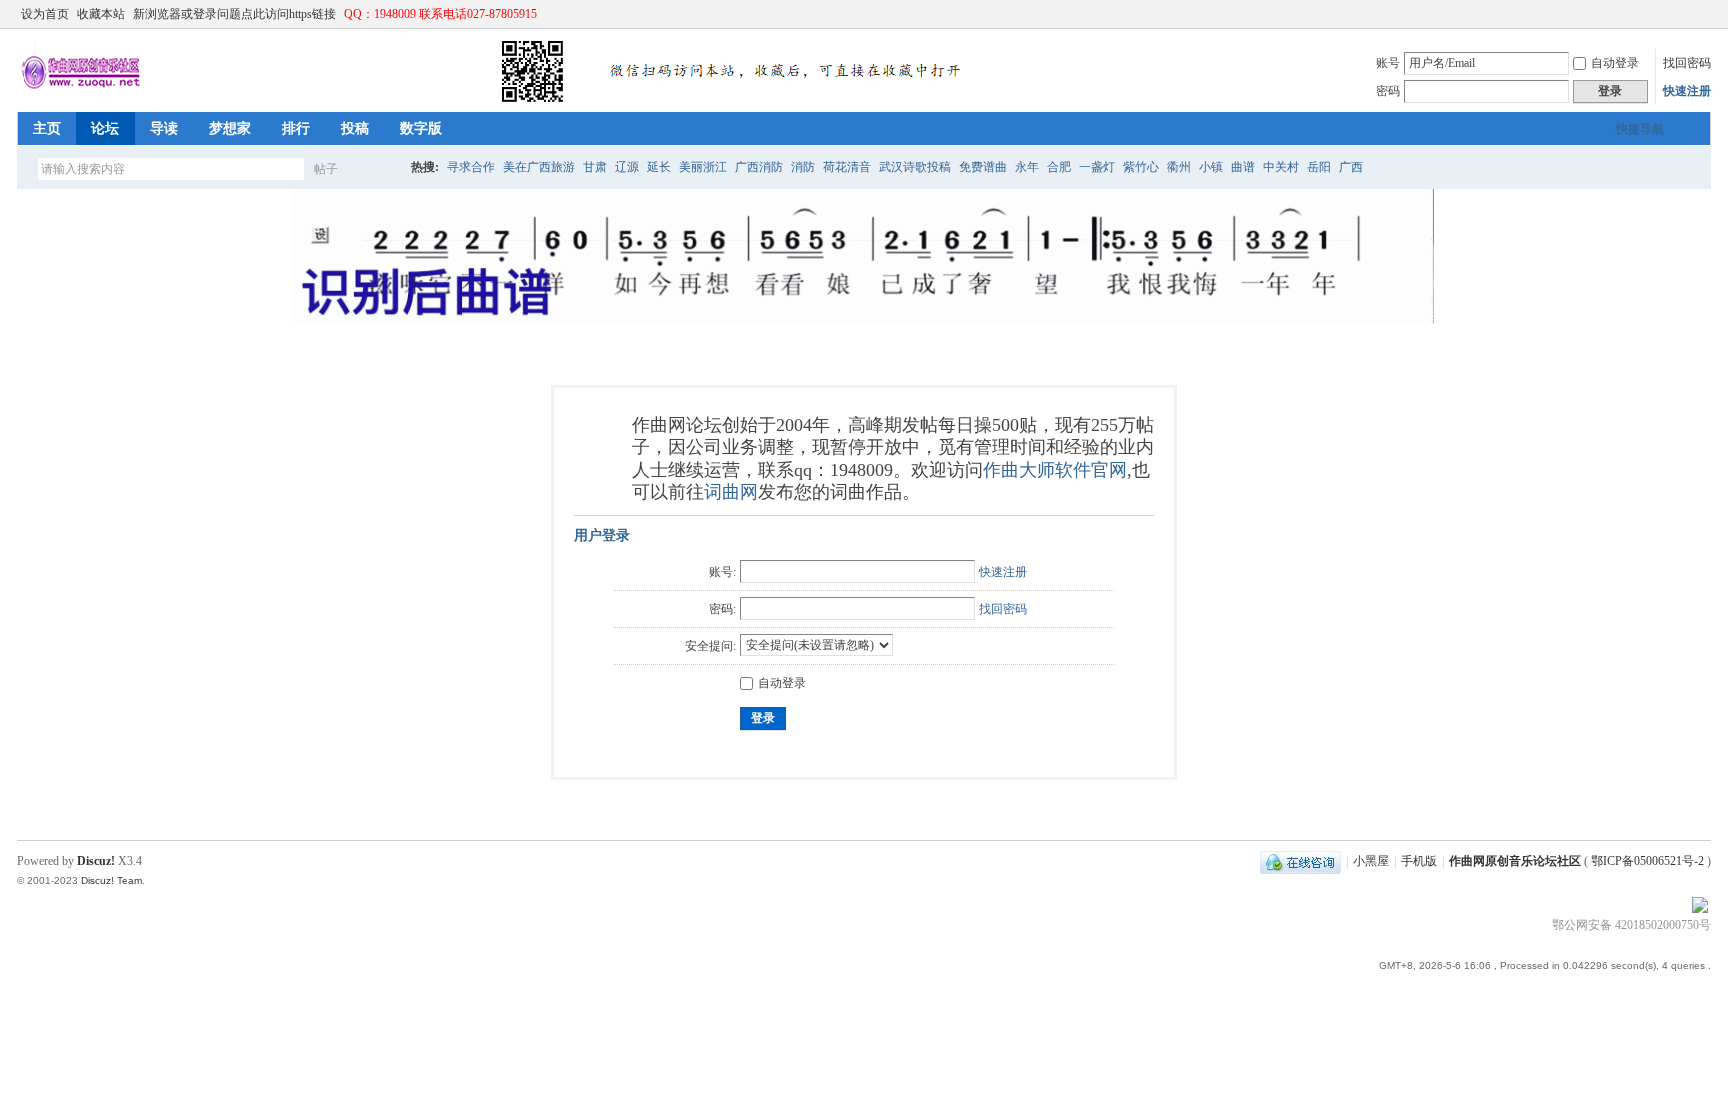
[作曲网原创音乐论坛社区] (497, 100)
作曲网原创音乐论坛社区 (1515, 861)
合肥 (1059, 167)
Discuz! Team (111, 880)
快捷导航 (1640, 129)
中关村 (1281, 167)
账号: (722, 572)
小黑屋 (1371, 861)
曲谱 (1243, 167)
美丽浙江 (703, 167)
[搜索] (384, 168)
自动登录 (1615, 63)
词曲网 (731, 492)
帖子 (326, 169)
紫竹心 (1141, 167)
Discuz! (96, 861)
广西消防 (759, 167)
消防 (803, 167)
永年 (1027, 167)
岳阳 (1319, 167)
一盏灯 (1097, 167)
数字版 (421, 128)
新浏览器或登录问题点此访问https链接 (234, 14)
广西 (1351, 167)
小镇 (1211, 167)
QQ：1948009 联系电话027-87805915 (440, 14)
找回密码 (1687, 63)
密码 (1388, 91)
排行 (296, 128)
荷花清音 (847, 167)
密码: (722, 609)
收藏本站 (101, 14)
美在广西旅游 (539, 167)
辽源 (627, 167)
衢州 (1179, 167)
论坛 (105, 128)
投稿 (355, 128)
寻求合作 (471, 167)
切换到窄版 (1699, 14)
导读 (164, 128)
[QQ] (1300, 861)
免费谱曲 (983, 167)
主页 (47, 128)
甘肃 (595, 167)
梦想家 (230, 128)
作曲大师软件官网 (1055, 470)
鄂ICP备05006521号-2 (1647, 861)
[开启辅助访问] (1683, 14)
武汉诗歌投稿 (915, 167)
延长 (659, 167)
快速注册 (1687, 91)
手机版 (1419, 861)
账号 (1388, 63)
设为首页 (45, 14)
